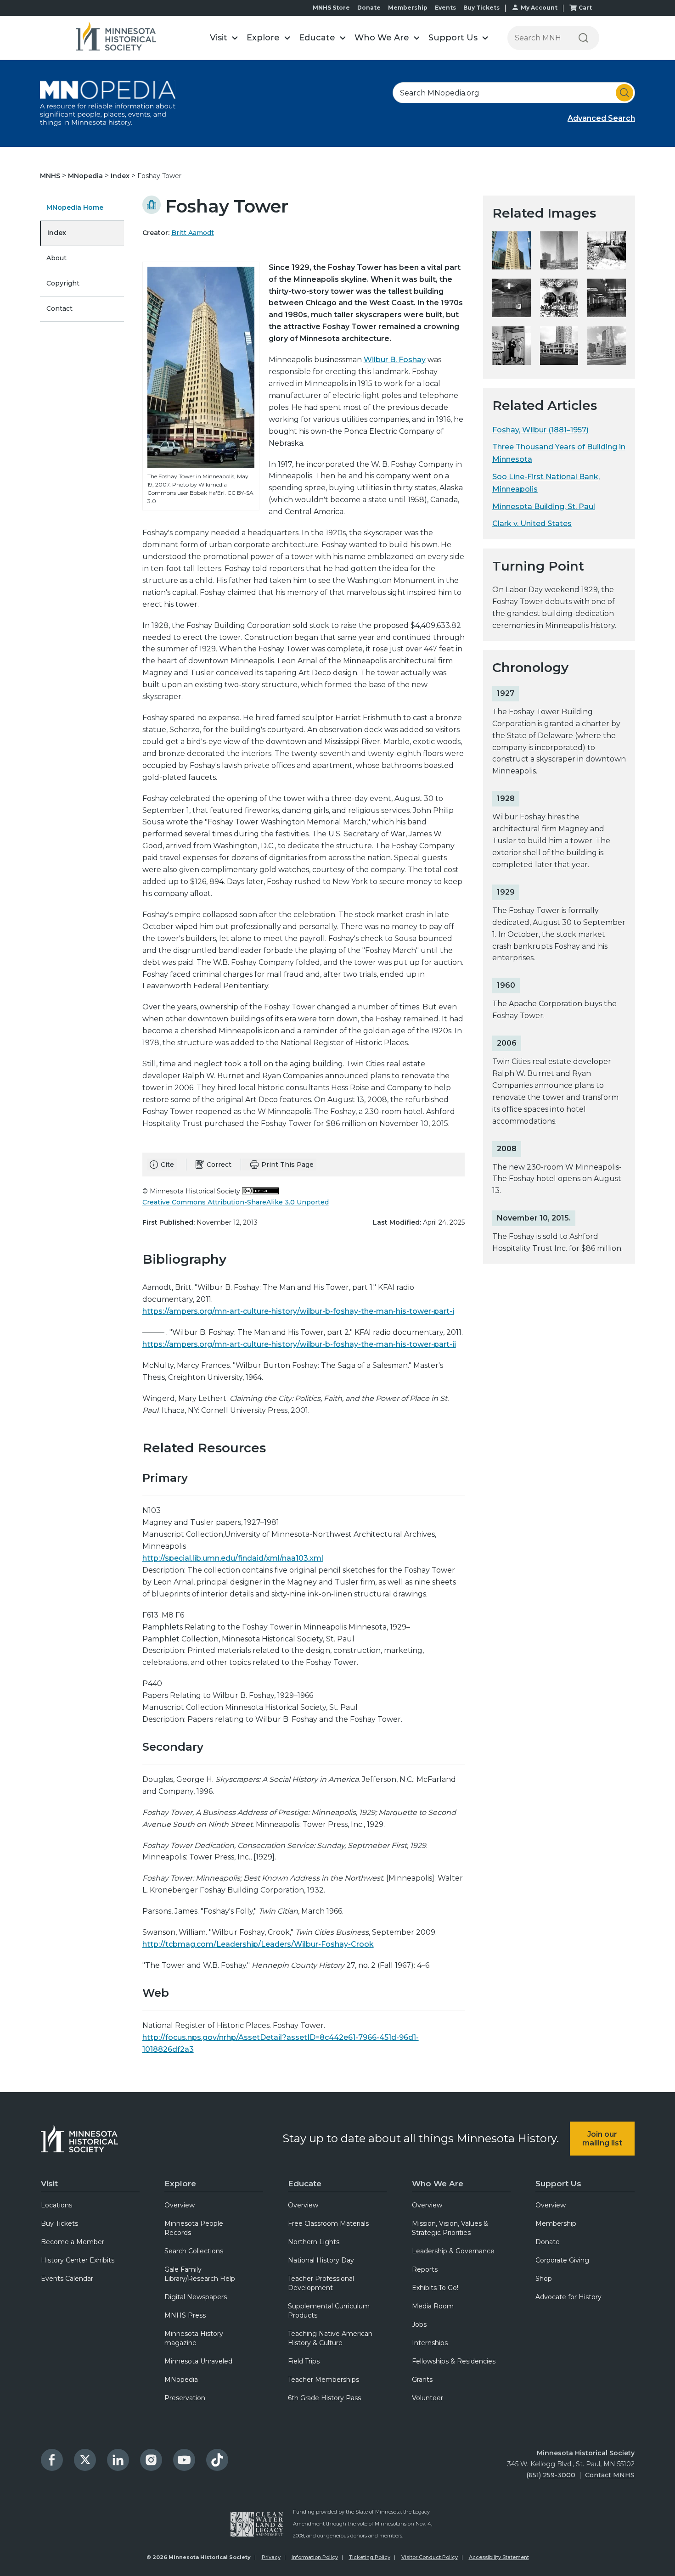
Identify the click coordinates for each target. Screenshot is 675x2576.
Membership (408, 8)
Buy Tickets (481, 8)
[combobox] (514, 93)
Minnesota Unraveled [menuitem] (198, 2361)
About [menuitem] (56, 258)
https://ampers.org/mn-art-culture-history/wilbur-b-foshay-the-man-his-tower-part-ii (299, 1344)
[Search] (583, 38)
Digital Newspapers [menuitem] (196, 2297)
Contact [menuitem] (59, 308)
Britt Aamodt (193, 233)
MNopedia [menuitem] (181, 2380)
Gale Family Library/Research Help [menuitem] (200, 2274)
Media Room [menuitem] (433, 2306)
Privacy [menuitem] (271, 2557)
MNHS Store (331, 8)
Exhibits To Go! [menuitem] (435, 2288)
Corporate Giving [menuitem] (562, 2260)
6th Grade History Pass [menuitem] (324, 2398)
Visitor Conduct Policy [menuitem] (430, 2557)
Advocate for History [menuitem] (568, 2297)
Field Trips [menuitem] (304, 2361)
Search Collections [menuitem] (194, 2251)
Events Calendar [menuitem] (67, 2279)
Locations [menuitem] (56, 2205)
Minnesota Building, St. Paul (544, 507)
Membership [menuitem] (556, 2223)
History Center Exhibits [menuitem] (78, 2260)
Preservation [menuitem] (185, 2398)
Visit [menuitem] (49, 2184)
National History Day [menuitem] (321, 2260)
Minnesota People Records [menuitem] (194, 2228)
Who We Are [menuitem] (438, 2184)
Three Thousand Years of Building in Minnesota (559, 453)
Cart (585, 8)
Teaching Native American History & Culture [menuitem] (330, 2338)
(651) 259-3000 (551, 2475)
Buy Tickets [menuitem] (59, 2223)
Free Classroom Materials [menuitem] (328, 2223)
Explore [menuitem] (180, 2184)
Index (121, 176)
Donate (369, 8)
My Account (539, 8)
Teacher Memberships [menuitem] (323, 2380)
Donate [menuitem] (548, 2242)
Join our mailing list (602, 2139)
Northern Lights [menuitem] (314, 2242)
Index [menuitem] (57, 233)
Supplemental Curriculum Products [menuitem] (329, 2311)
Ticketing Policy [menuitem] (370, 2557)
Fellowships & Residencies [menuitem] (454, 2361)
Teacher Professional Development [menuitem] (321, 2283)
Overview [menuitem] (180, 2205)
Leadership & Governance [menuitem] (453, 2251)
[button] (224, 38)
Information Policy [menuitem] (315, 2557)
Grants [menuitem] (422, 2380)
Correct (219, 1165)
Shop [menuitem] (544, 2279)
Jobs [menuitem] (419, 2324)
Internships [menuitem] (430, 2343)
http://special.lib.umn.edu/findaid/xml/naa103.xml (233, 1558)
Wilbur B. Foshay (395, 360)
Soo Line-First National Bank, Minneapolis (546, 483)
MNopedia (86, 176)
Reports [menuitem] (425, 2269)
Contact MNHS (610, 2475)
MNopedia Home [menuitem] (75, 207)
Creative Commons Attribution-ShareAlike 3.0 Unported (236, 1202)
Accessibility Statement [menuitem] (499, 2557)
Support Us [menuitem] (558, 2184)
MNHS (51, 176)
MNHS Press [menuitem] (185, 2315)
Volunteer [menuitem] (427, 2398)
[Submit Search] (624, 93)
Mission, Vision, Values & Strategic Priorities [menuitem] (450, 2228)
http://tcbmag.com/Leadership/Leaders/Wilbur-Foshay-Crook (258, 1944)
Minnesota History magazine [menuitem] (194, 2338)
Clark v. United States (532, 524)
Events (445, 8)
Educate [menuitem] (305, 2184)
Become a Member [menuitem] (73, 2242)
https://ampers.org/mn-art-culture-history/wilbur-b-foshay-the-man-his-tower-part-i (298, 1311)
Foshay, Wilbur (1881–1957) (540, 430)
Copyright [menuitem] (63, 283)
